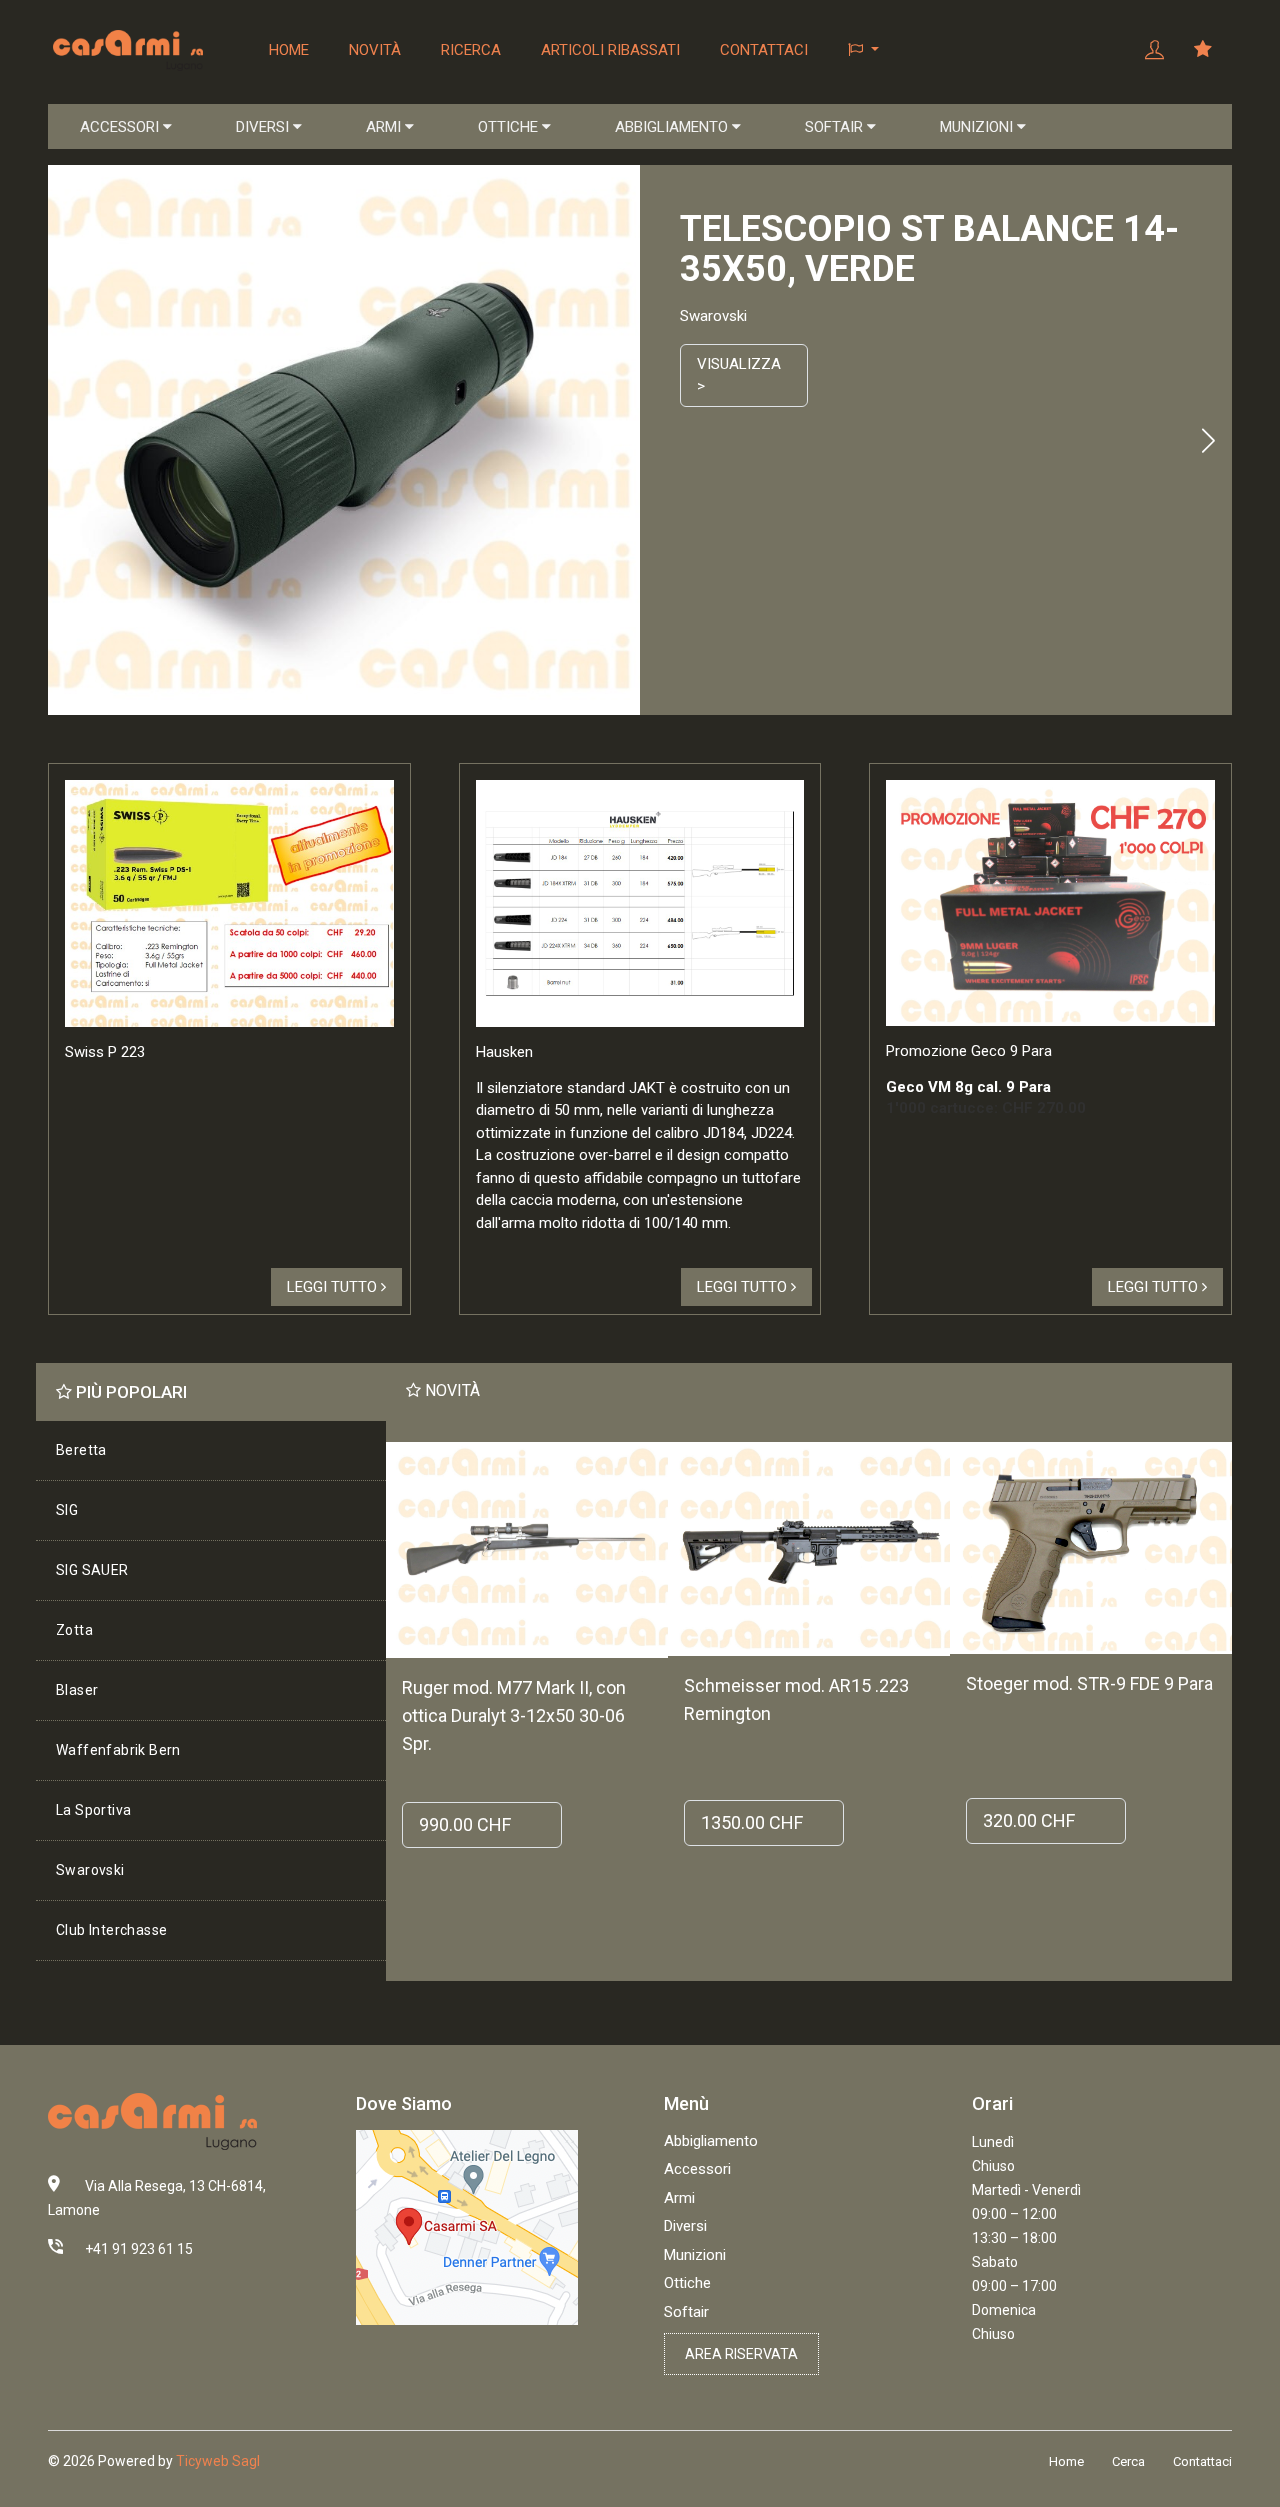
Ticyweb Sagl (218, 2461)
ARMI (385, 127)
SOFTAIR (836, 127)
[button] (863, 50)
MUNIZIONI (978, 127)
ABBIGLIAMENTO (673, 127)
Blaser (77, 1690)
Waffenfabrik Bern (118, 1750)
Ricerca (471, 50)
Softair (686, 2312)
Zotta (74, 1630)
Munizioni (695, 2255)
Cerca (1128, 2461)
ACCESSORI (121, 127)
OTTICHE (510, 127)
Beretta (81, 1450)
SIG (67, 1510)
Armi (679, 2198)
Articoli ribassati (610, 50)
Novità (375, 50)
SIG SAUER (92, 1570)
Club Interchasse (111, 1930)
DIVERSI (264, 127)
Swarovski (90, 1870)
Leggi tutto (334, 1287)
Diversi (685, 2226)
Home (289, 50)
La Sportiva (93, 1810)
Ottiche (687, 2283)
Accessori (697, 2169)
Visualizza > (739, 375)
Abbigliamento (711, 2141)
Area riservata (741, 2354)
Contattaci (764, 50)
